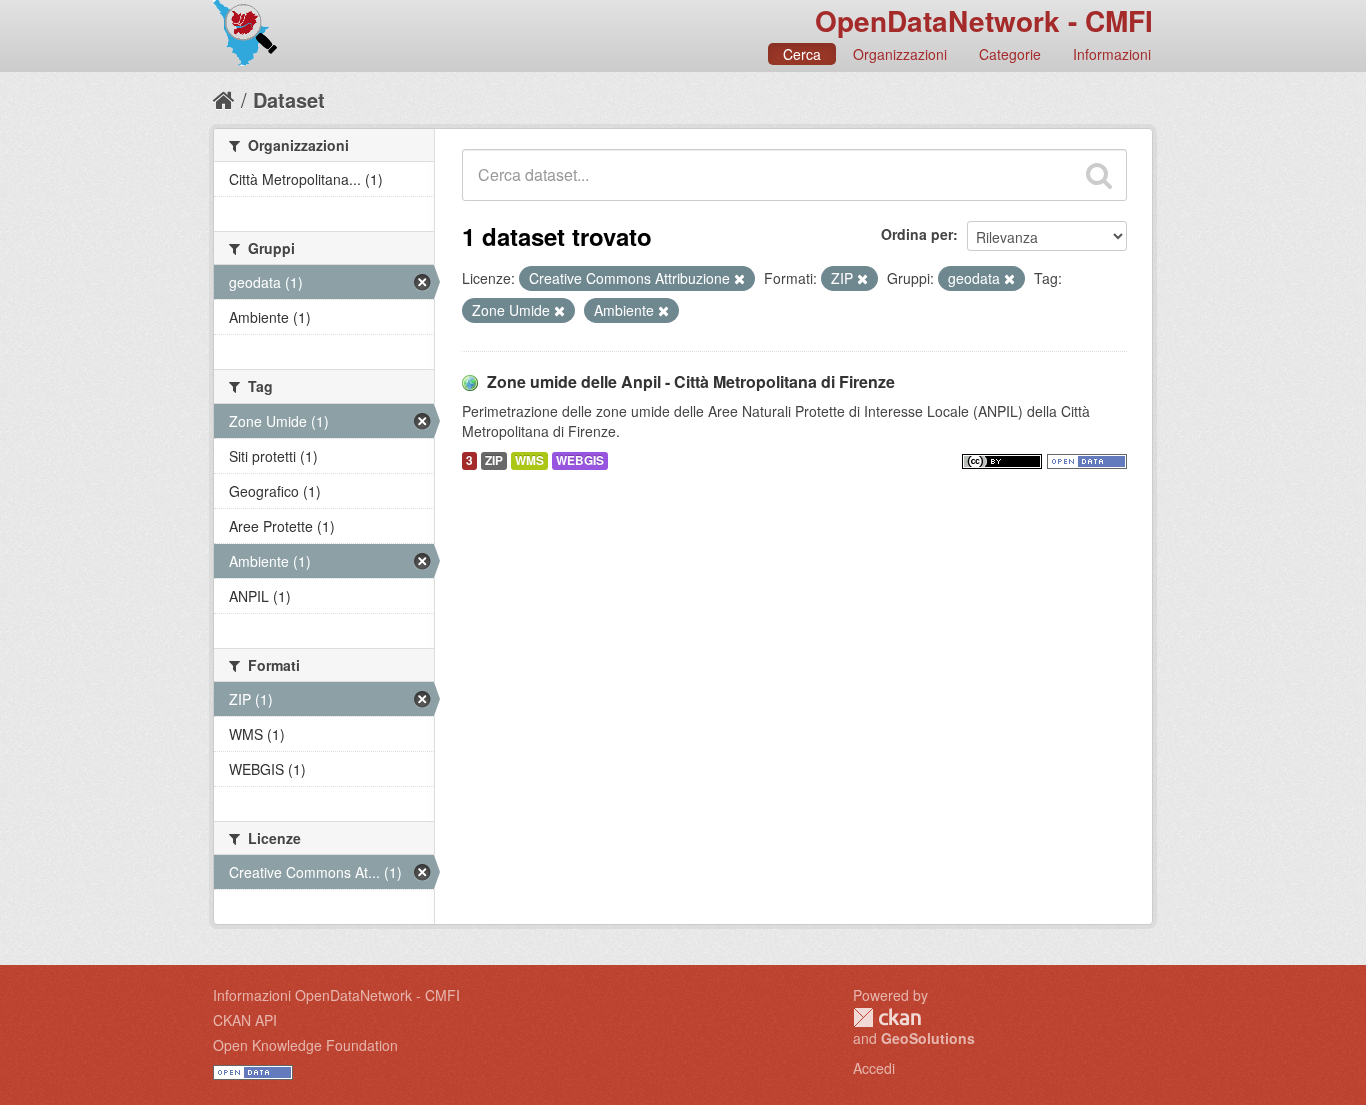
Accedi (874, 1068)
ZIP (494, 460)
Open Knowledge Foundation (305, 1045)
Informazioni (1112, 54)
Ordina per (917, 234)
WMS (529, 460)
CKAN (887, 1017)
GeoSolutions (928, 1038)
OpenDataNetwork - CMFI (984, 20)
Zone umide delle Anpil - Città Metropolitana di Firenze (691, 381)
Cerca (802, 54)
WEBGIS (580, 460)
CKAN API (245, 1020)
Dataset (289, 99)
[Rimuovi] (739, 279)
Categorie (1010, 54)
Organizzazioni (900, 54)
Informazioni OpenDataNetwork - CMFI (336, 995)
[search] (1099, 175)
